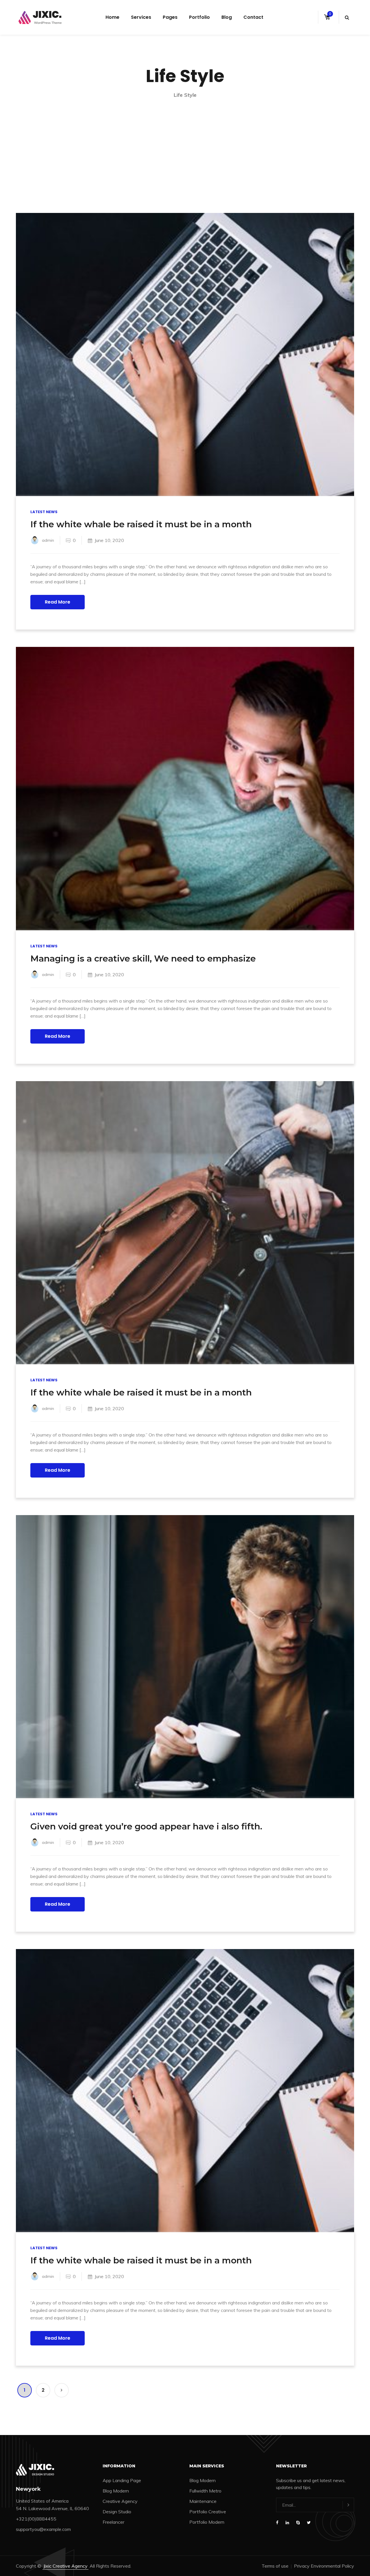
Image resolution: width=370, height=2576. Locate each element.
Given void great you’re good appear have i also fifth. (146, 1826)
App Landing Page (122, 2480)
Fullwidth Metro (205, 2491)
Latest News (44, 512)
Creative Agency (120, 2501)
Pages (170, 17)
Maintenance (203, 2501)
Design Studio (117, 2512)
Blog (227, 17)
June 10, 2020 (109, 540)
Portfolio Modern (207, 2522)
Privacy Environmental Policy (324, 2566)
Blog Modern (116, 2491)
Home (112, 17)
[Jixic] (40, 17)
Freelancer (113, 2522)
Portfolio (199, 17)
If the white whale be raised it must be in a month (141, 524)
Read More (58, 602)
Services (141, 17)
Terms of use (275, 2566)
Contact (253, 17)
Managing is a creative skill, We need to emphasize (143, 958)
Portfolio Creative (208, 2512)
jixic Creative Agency (65, 2566)
